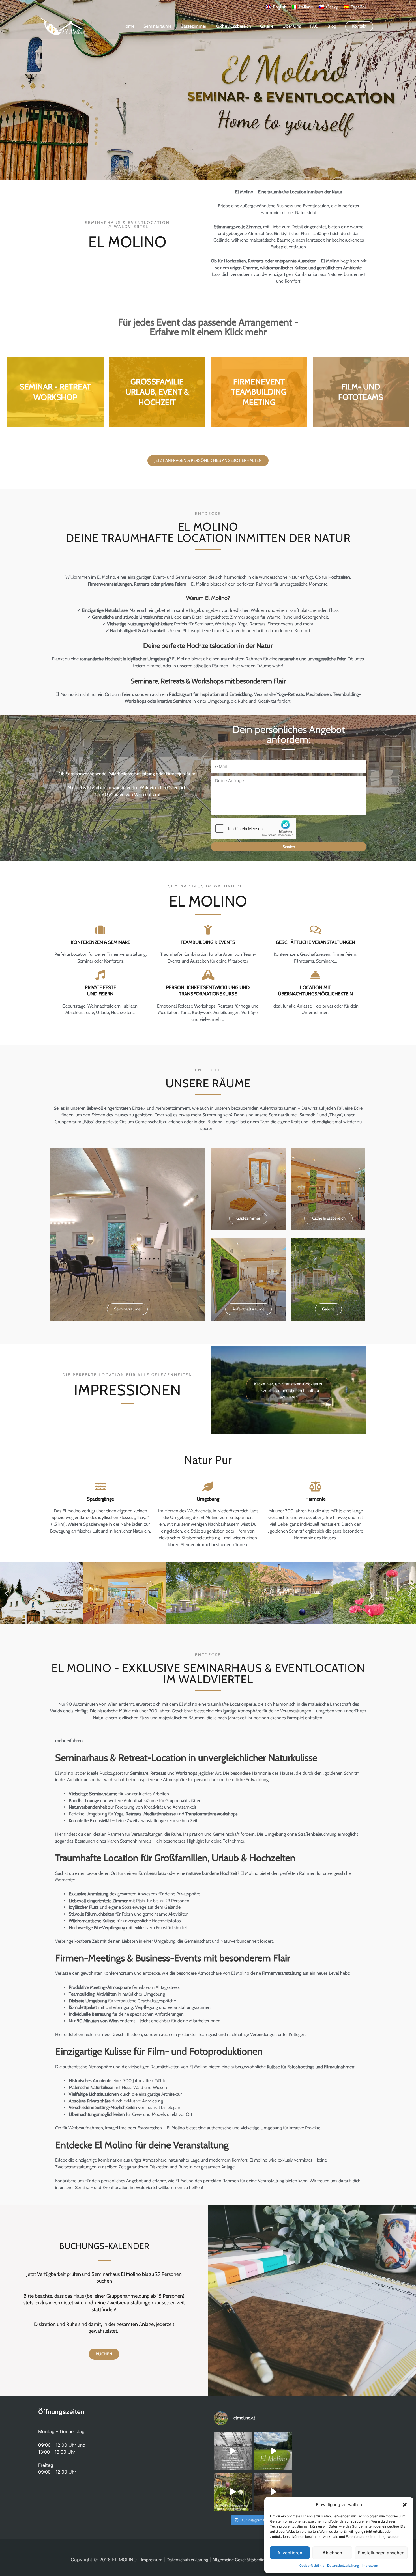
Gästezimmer (193, 26)
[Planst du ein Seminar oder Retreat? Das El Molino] (273, 2492)
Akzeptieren (290, 2553)
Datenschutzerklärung (343, 2565)
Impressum (370, 2565)
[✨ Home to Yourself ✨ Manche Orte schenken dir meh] (273, 2451)
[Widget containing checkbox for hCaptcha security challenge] (254, 828)
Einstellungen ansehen (381, 2553)
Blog (332, 26)
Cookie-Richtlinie (312, 2565)
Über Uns (292, 26)
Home (128, 26)
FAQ (314, 26)
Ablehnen (332, 2553)
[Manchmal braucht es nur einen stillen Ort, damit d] (233, 2492)
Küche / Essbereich (233, 26)
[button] (405, 2505)
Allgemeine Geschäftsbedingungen (246, 2560)
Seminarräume (157, 26)
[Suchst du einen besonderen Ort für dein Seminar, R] (233, 2451)
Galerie (267, 26)
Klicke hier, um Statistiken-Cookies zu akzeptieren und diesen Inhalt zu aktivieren (289, 1390)
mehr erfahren (69, 1741)
